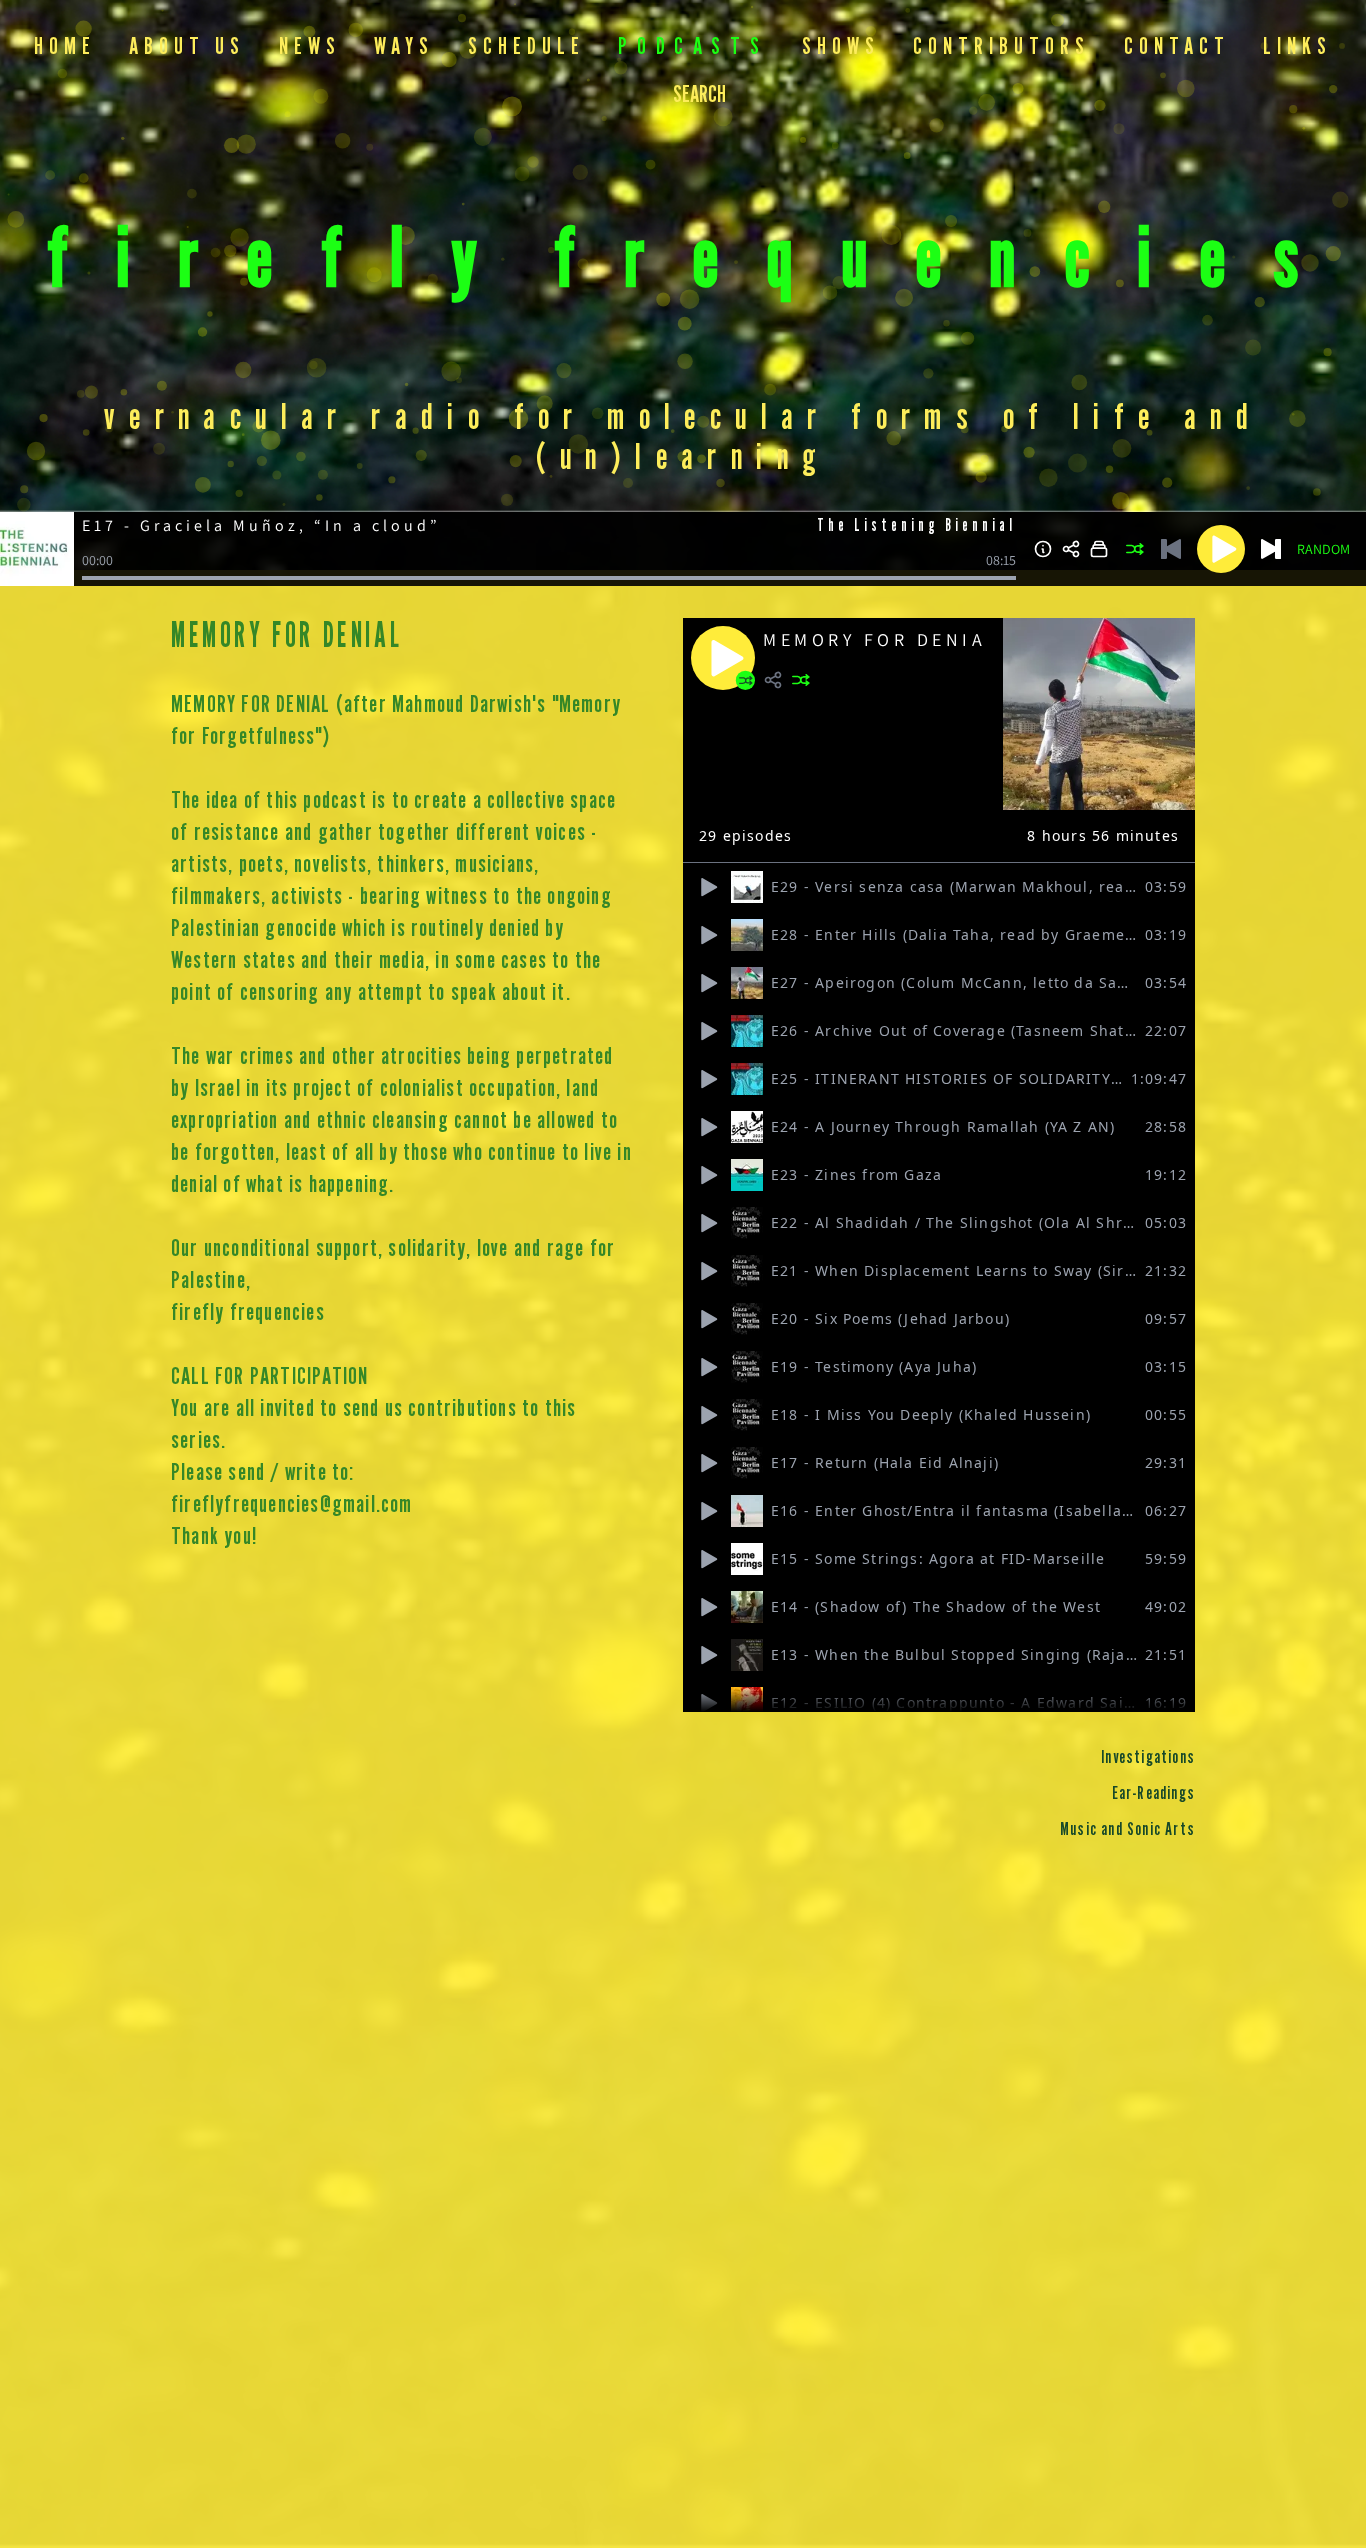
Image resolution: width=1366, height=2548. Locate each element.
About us (187, 47)
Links (1297, 47)
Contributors (1001, 47)
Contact (1177, 47)
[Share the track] (1071, 549)
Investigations (1148, 1758)
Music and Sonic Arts (1127, 1830)
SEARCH (699, 95)
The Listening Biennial (916, 526)
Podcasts (693, 47)
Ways (404, 47)
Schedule (526, 47)
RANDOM (1323, 549)
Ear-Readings (1153, 1794)
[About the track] (1043, 549)
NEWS (310, 47)
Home (65, 47)
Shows (841, 47)
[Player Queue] (1099, 549)
